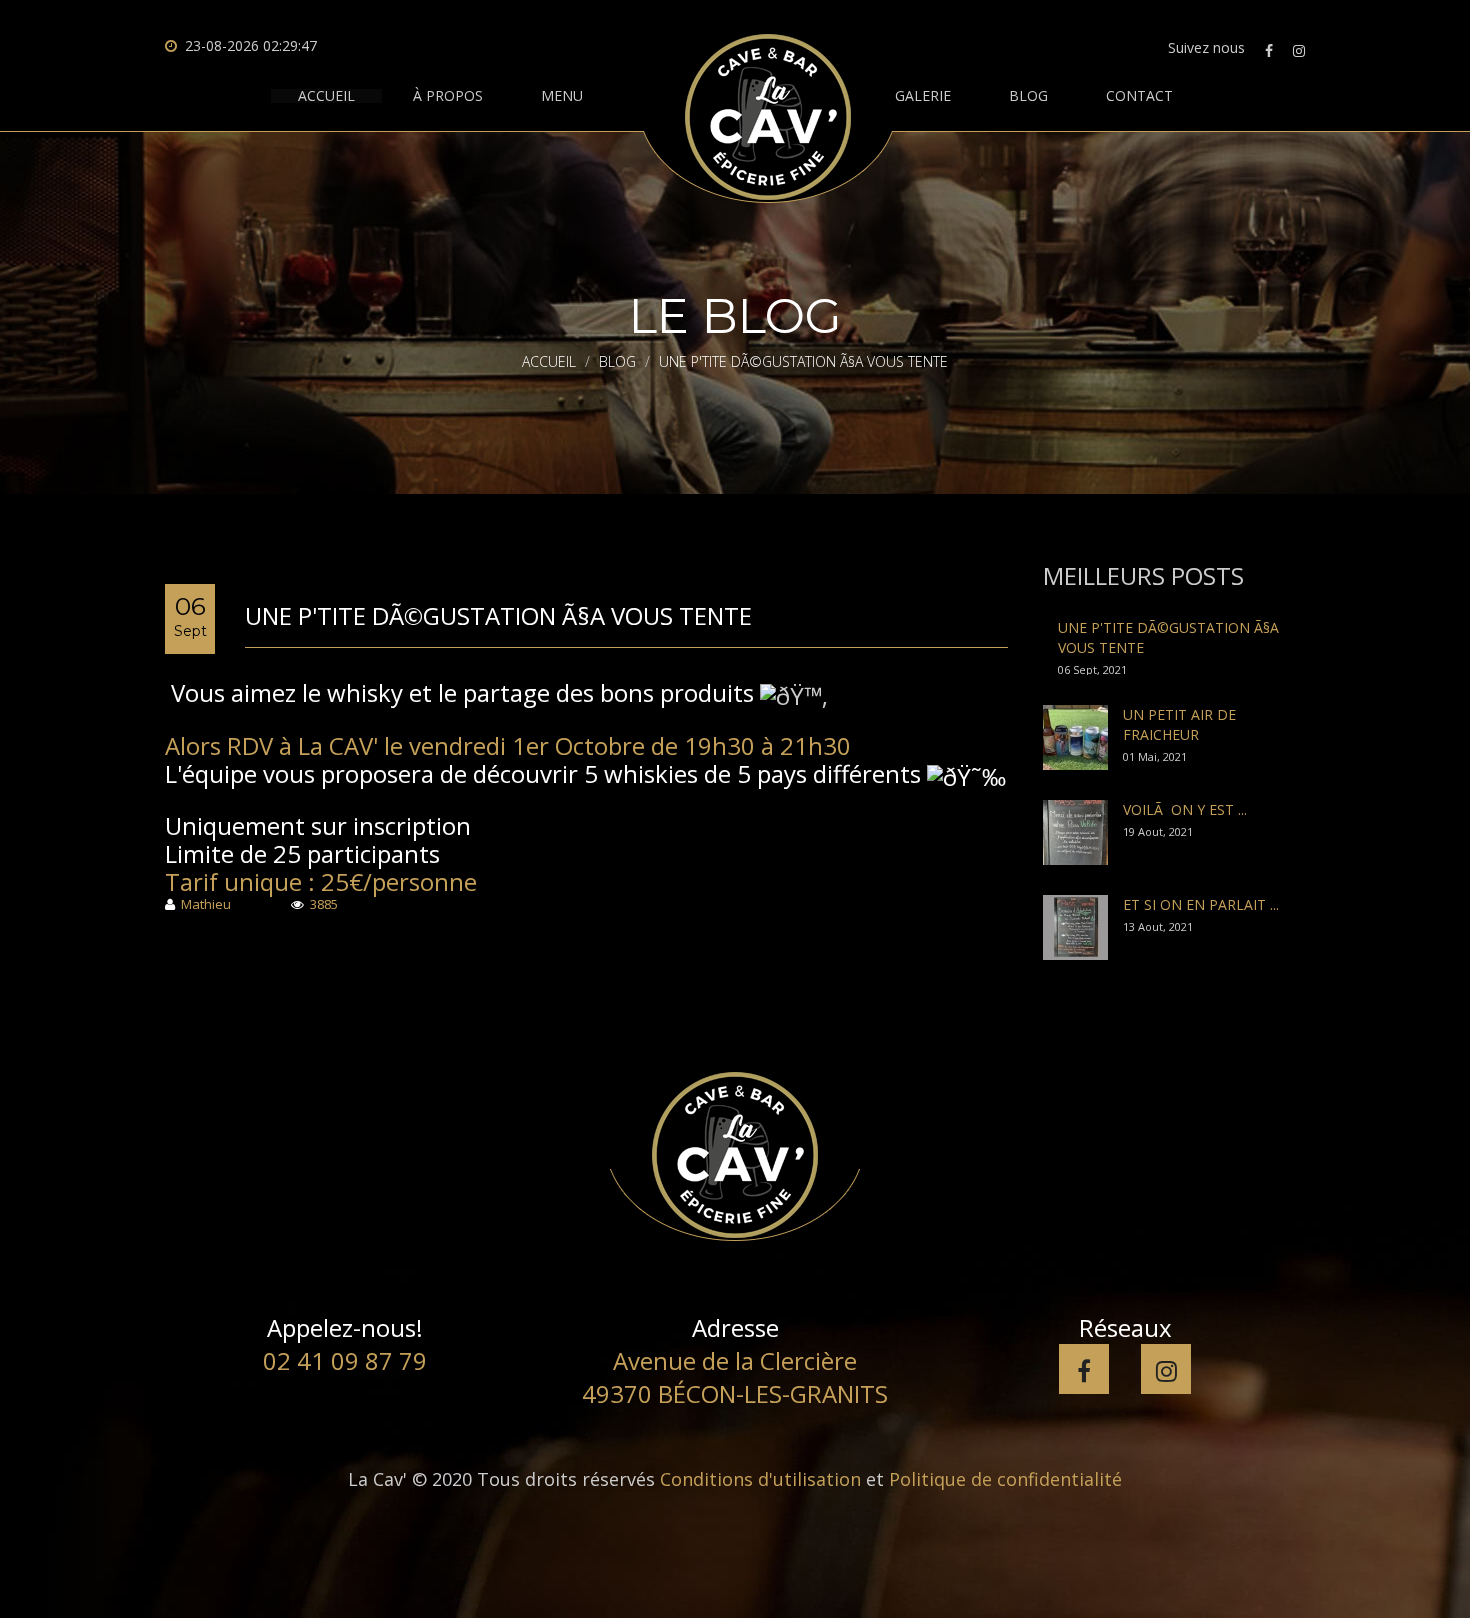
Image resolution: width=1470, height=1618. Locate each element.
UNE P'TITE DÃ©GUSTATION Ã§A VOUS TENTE (1168, 637)
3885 (324, 905)
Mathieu (206, 905)
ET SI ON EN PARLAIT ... (1201, 904)
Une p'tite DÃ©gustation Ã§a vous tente (498, 615)
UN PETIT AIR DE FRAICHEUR (1179, 724)
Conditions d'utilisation (760, 1479)
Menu (562, 96)
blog (1028, 96)
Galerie (923, 96)
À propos (448, 96)
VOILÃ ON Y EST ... (1185, 809)
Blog (617, 361)
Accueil (326, 96)
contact (1139, 96)
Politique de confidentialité (1005, 1479)
